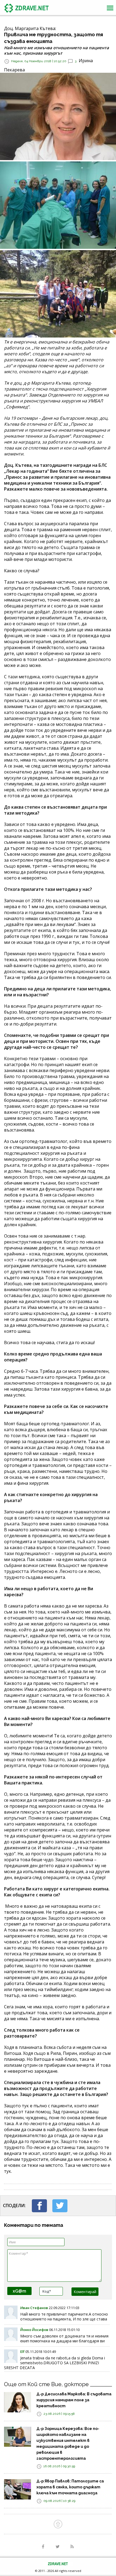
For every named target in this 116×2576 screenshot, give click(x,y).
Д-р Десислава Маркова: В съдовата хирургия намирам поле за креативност (74, 2400)
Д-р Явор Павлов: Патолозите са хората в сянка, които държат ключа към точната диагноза (70, 2487)
